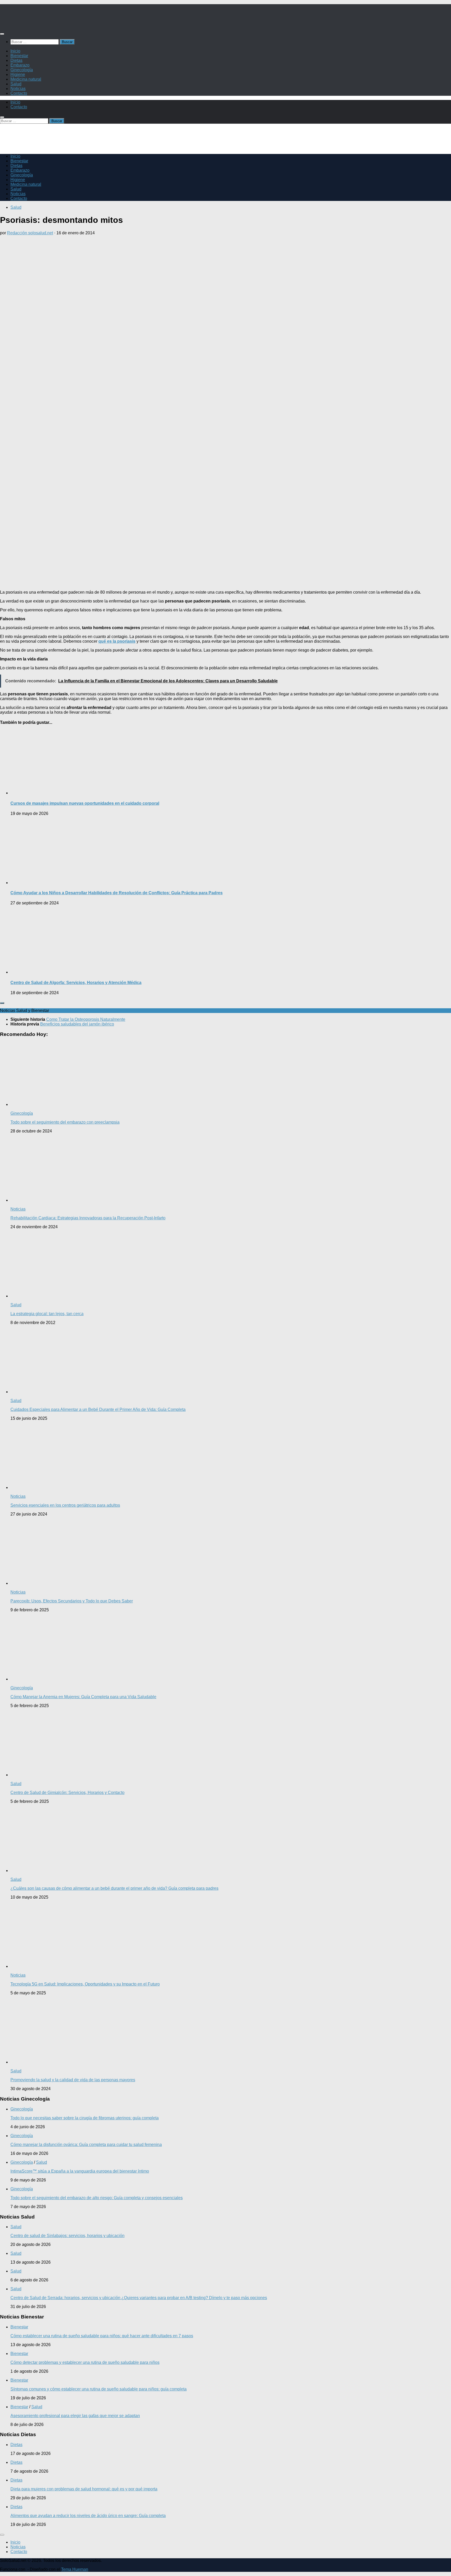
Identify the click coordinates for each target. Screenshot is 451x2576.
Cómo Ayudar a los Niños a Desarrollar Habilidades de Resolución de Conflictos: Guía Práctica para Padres (117, 893)
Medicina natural (26, 79)
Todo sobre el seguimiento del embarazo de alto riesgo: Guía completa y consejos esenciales (97, 2198)
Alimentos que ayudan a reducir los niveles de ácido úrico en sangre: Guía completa (88, 2516)
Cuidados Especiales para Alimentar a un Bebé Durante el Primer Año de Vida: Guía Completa (98, 1409)
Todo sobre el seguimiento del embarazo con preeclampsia (65, 1122)
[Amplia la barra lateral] (2, 1003)
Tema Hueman (75, 2569)
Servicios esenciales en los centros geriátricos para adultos (65, 1505)
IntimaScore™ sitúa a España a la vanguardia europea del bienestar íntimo (80, 2171)
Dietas (16, 60)
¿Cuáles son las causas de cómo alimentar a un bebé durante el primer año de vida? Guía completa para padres (114, 1888)
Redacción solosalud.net (30, 233)
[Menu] (2, 34)
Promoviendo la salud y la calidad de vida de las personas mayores (73, 2080)
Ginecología (22, 70)
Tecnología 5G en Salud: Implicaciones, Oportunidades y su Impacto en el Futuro (85, 1984)
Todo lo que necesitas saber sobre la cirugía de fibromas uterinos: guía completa (85, 2118)
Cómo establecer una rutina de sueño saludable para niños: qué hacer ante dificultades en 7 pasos (102, 2336)
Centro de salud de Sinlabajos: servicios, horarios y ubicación (67, 2236)
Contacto (19, 93)
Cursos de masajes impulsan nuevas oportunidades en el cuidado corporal (85, 803)
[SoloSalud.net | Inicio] (55, 24)
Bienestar (19, 56)
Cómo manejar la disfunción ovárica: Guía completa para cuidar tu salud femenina (86, 2145)
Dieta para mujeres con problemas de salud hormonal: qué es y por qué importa (84, 2489)
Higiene (18, 74)
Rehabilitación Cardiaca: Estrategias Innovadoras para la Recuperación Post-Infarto (88, 1218)
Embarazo (20, 65)
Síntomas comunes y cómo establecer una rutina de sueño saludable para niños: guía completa (99, 2389)
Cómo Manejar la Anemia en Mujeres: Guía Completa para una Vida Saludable (83, 1697)
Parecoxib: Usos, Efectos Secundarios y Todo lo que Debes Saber (72, 1601)
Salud (16, 84)
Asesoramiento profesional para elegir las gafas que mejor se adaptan (75, 2416)
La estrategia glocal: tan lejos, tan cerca (47, 1314)
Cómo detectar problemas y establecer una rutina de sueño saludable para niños (85, 2362)
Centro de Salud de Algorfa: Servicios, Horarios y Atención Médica (76, 983)
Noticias (18, 89)
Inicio (15, 51)
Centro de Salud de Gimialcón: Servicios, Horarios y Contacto (67, 1793)
